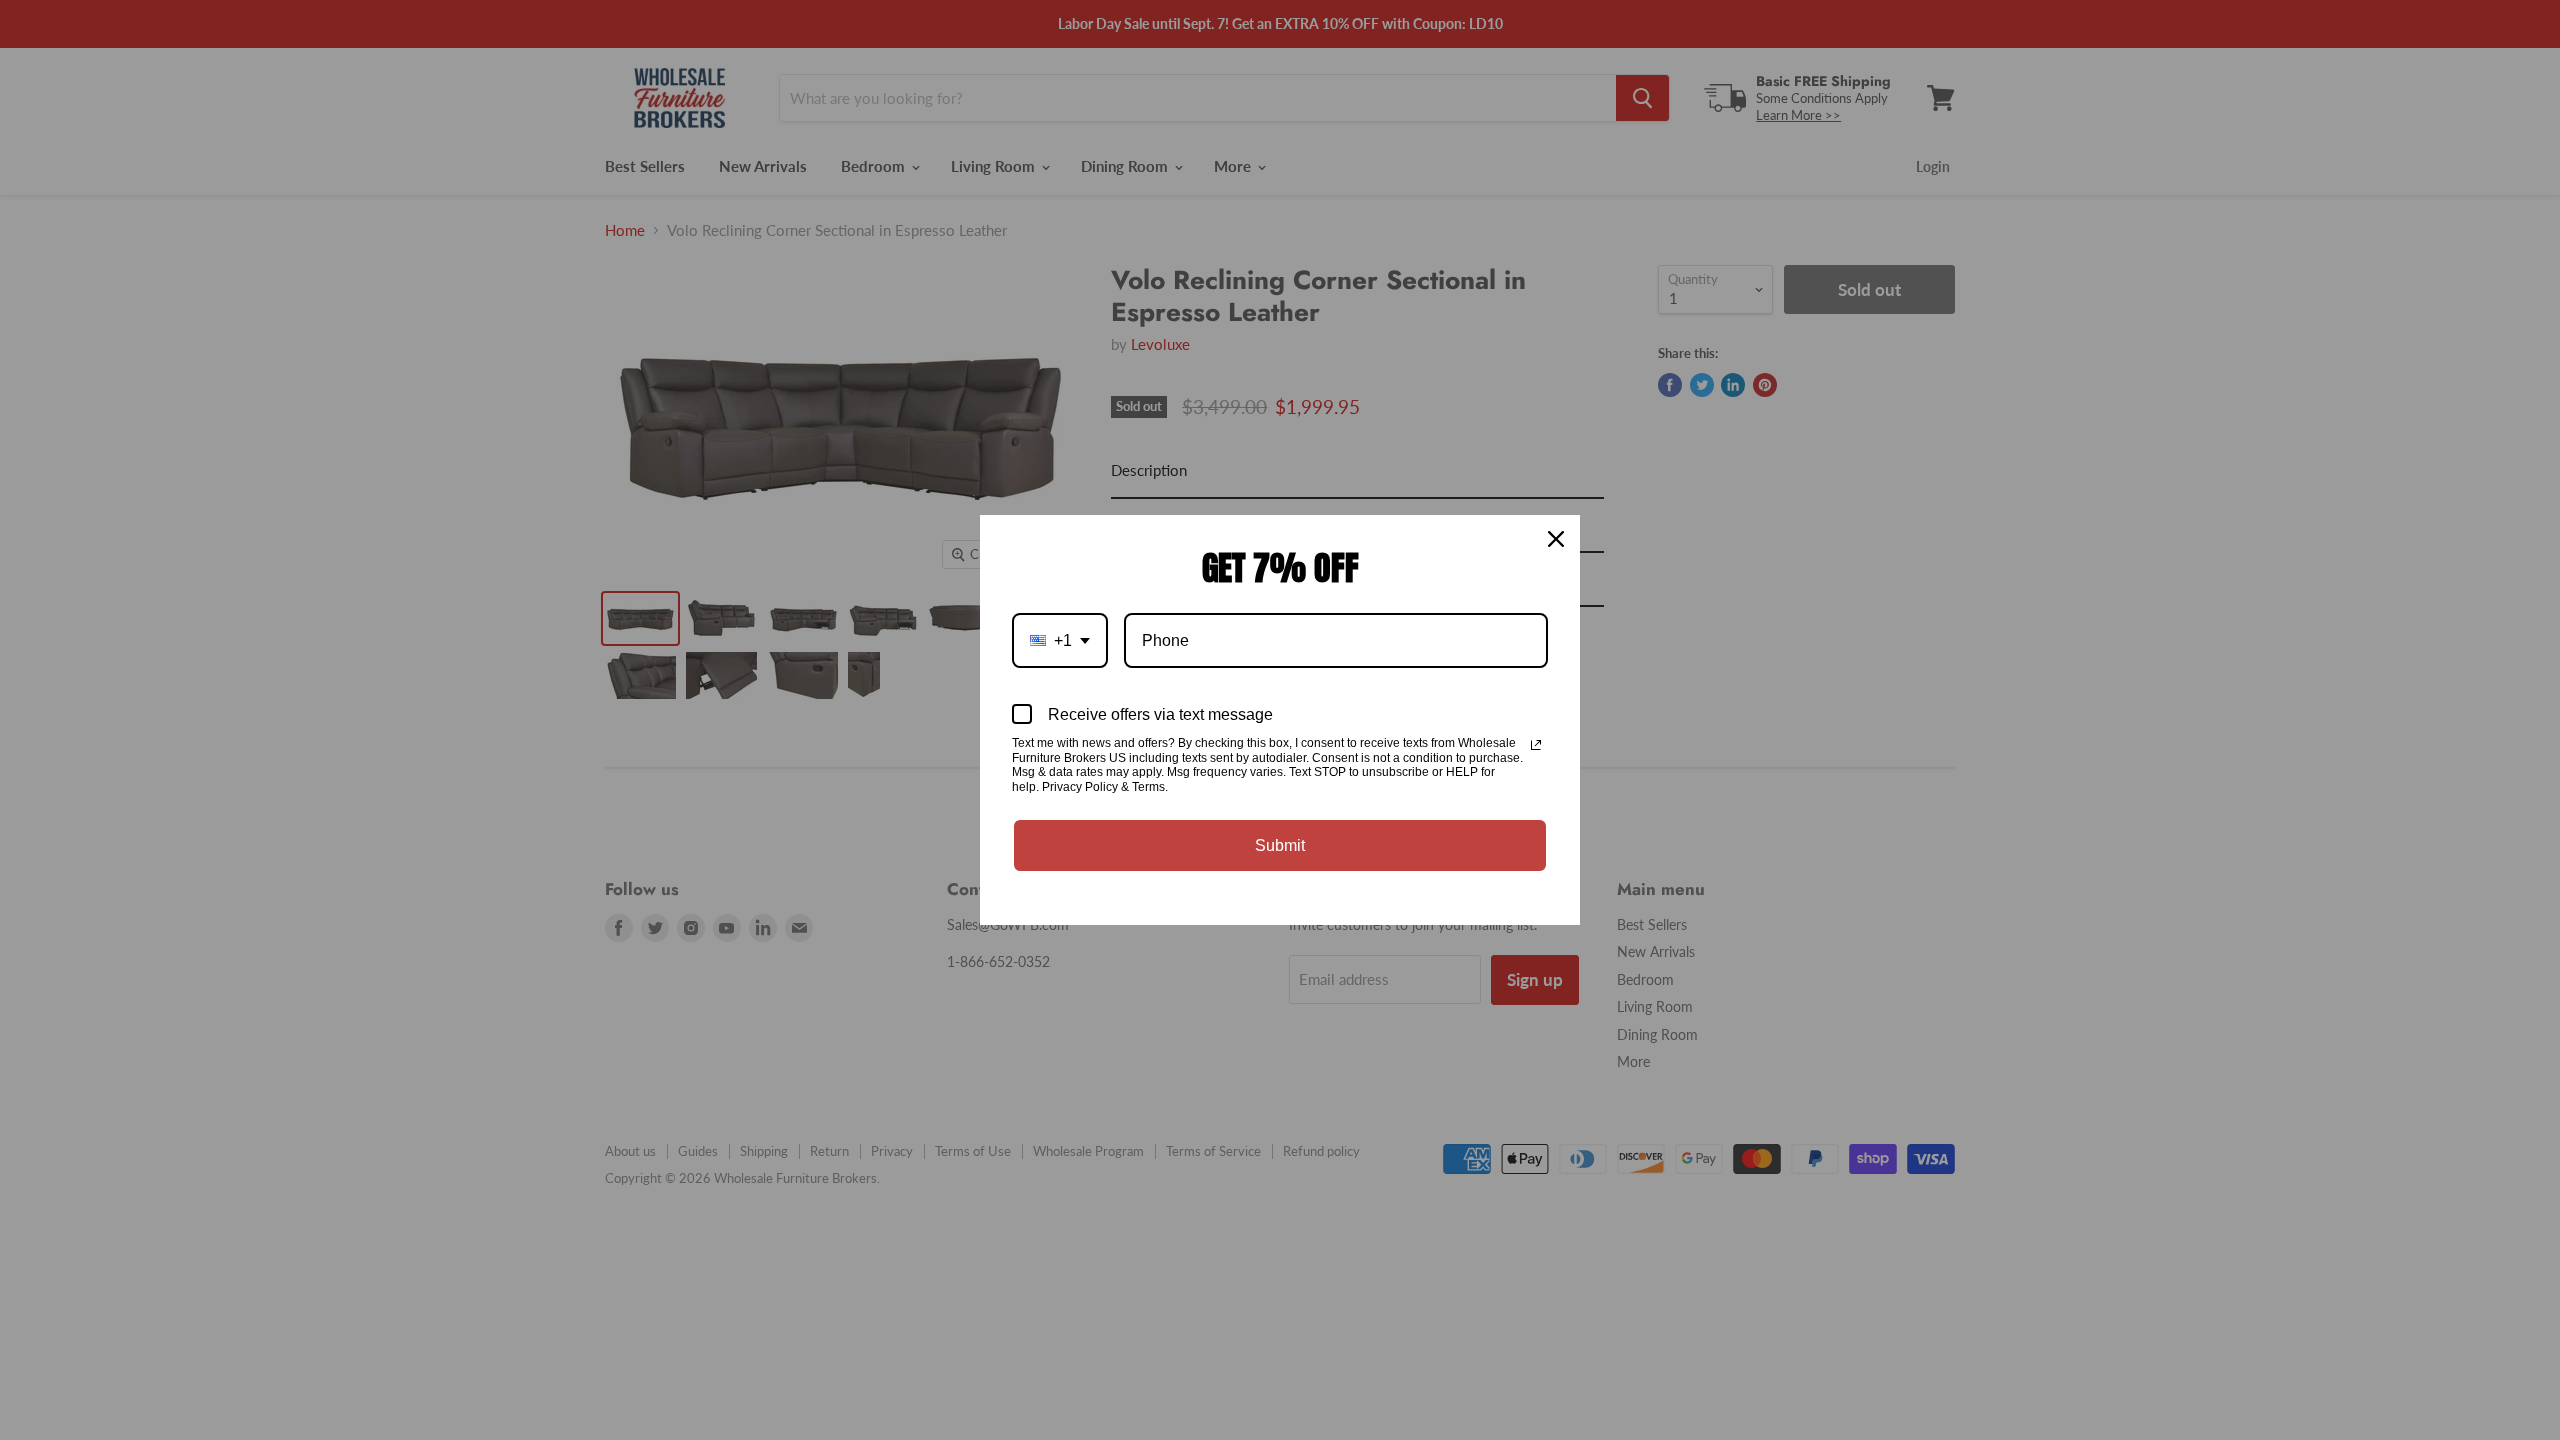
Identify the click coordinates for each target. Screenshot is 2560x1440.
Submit (1280, 845)
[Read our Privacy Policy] (1536, 745)
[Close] (1556, 539)
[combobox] (1060, 640)
